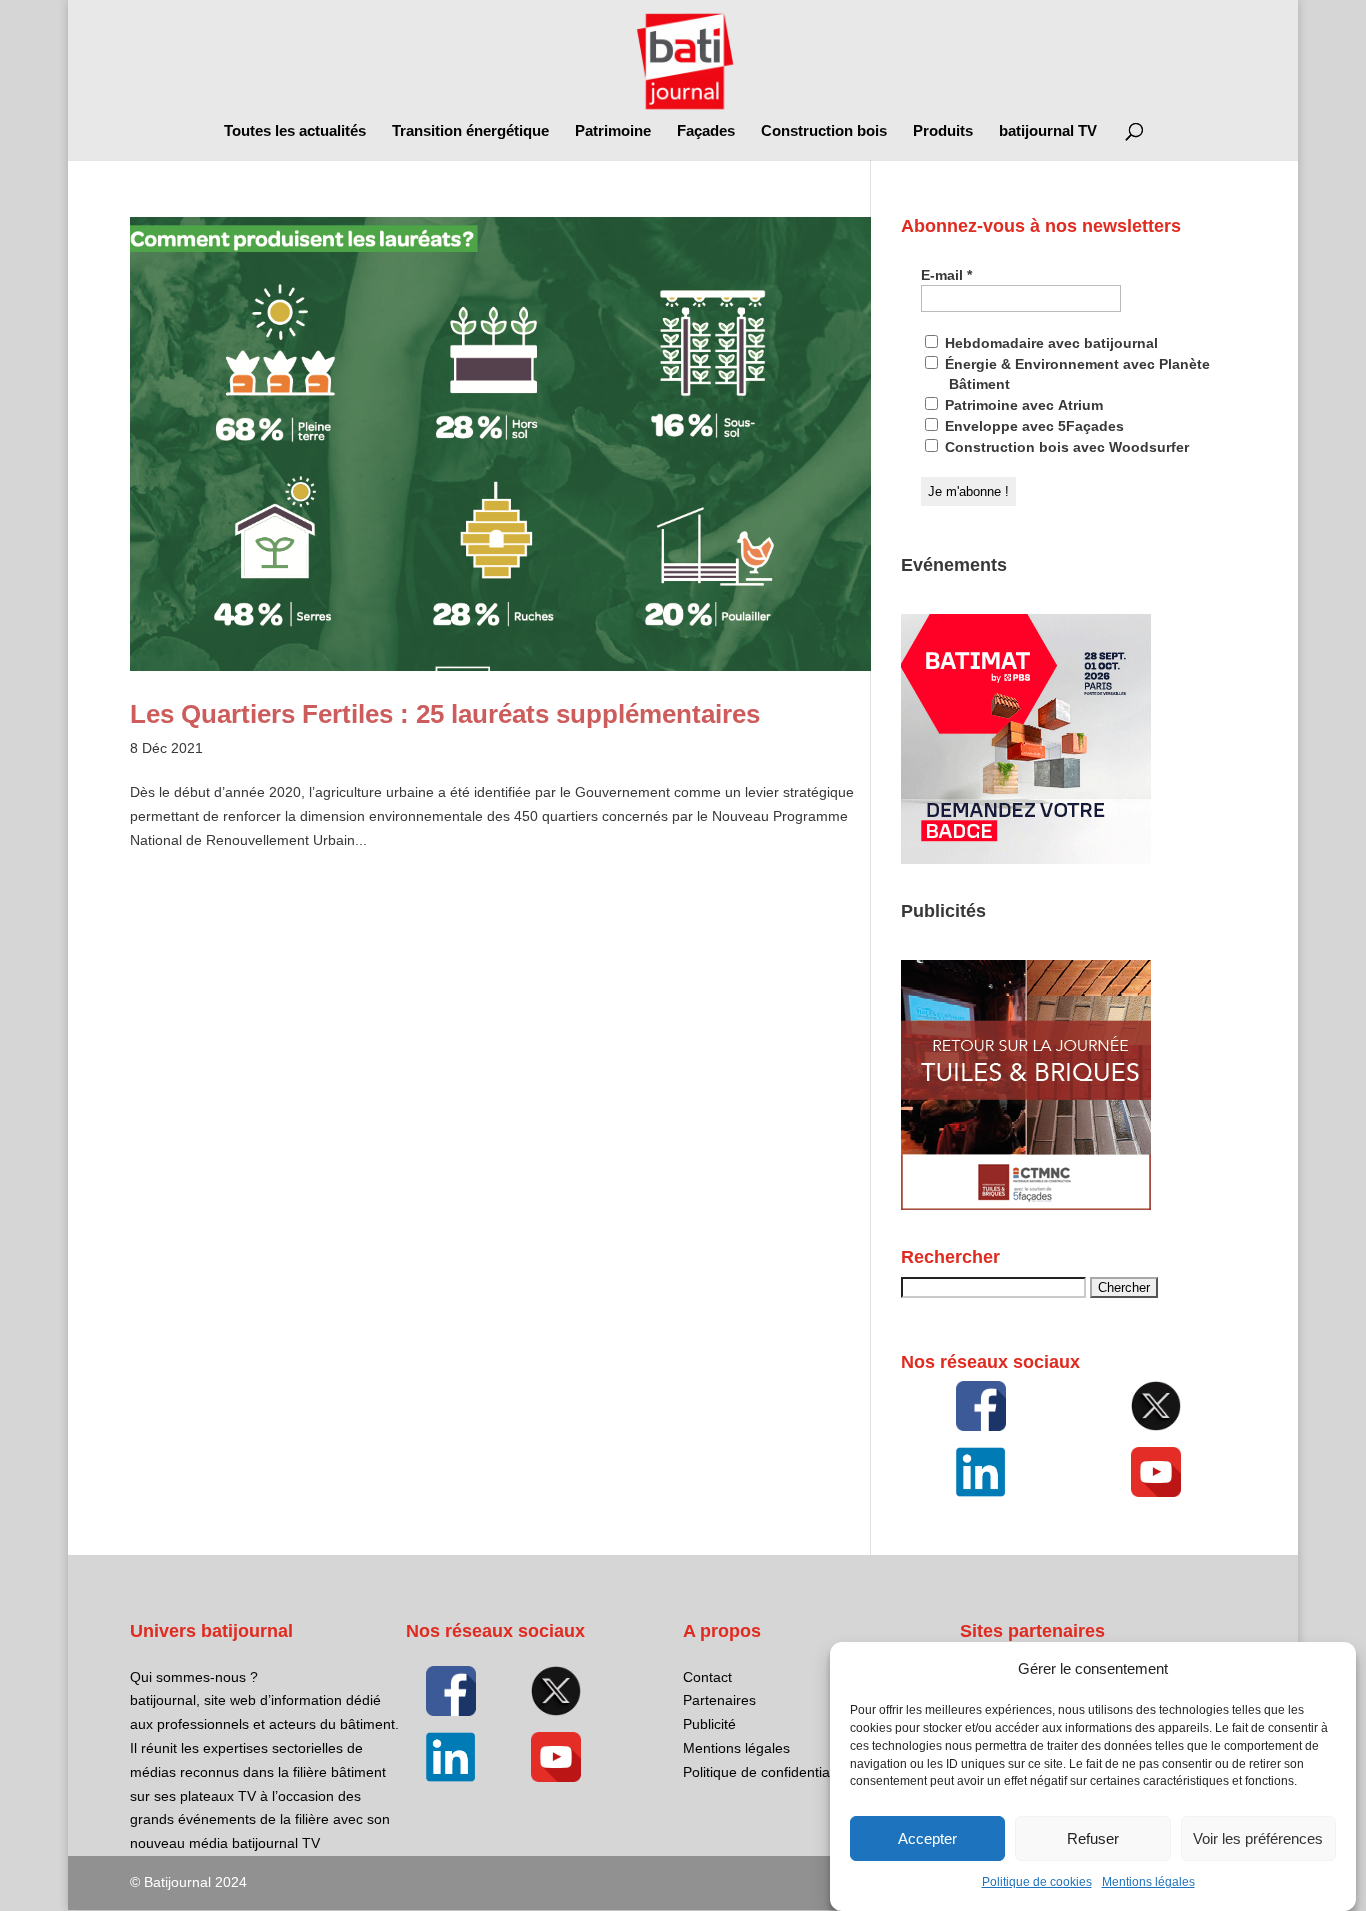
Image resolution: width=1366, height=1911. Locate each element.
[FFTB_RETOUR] (1026, 1205)
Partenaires (719, 1700)
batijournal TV (1048, 131)
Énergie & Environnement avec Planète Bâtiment (1075, 374)
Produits (943, 131)
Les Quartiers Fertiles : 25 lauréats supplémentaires (445, 714)
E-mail (946, 275)
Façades (706, 131)
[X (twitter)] (1157, 1406)
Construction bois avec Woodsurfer (1065, 447)
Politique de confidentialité (765, 1772)
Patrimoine (613, 131)
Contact (707, 1677)
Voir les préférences (1258, 1838)
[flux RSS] (981, 1406)
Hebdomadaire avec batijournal (1049, 343)
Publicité (709, 1724)
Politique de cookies (1037, 1883)
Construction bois (824, 131)
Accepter (927, 1838)
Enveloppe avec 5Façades (1032, 426)
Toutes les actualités (295, 131)
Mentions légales (1148, 1883)
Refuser (1093, 1838)
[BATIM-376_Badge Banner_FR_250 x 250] (1026, 859)
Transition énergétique (470, 131)
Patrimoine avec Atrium (1022, 405)
